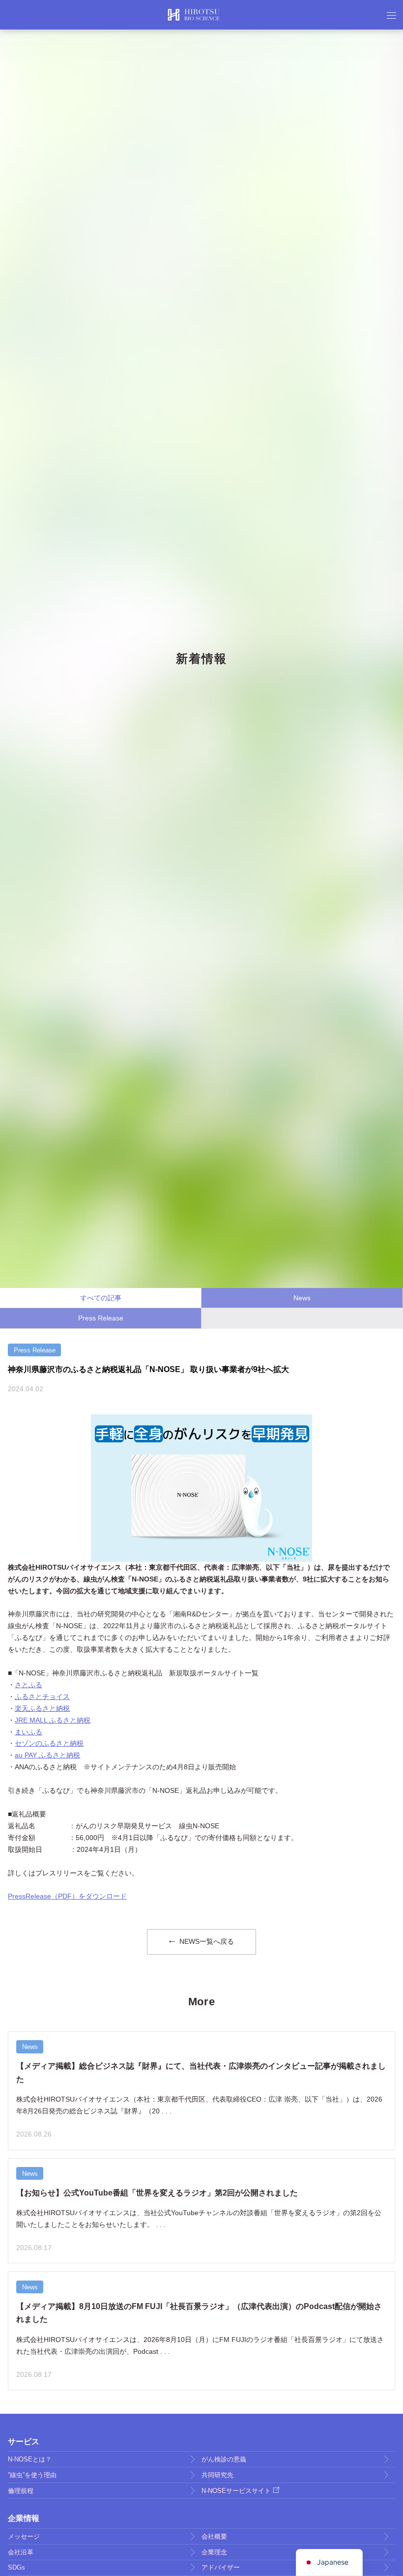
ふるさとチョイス (42, 1697)
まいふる (29, 1732)
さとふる (29, 1685)
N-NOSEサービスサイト (236, 2491)
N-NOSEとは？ (30, 2459)
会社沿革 (21, 2552)
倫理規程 (21, 2491)
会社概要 (214, 2536)
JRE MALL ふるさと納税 (53, 1720)
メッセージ (24, 2536)
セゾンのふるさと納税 (49, 1743)
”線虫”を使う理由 (32, 2475)
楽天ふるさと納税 (42, 1708)
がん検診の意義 (224, 2459)
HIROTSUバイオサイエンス (194, 15)
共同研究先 (217, 2475)
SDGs (16, 2567)
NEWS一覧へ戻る (206, 1941)
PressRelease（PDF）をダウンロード (67, 1896)
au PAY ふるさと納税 (47, 1755)
